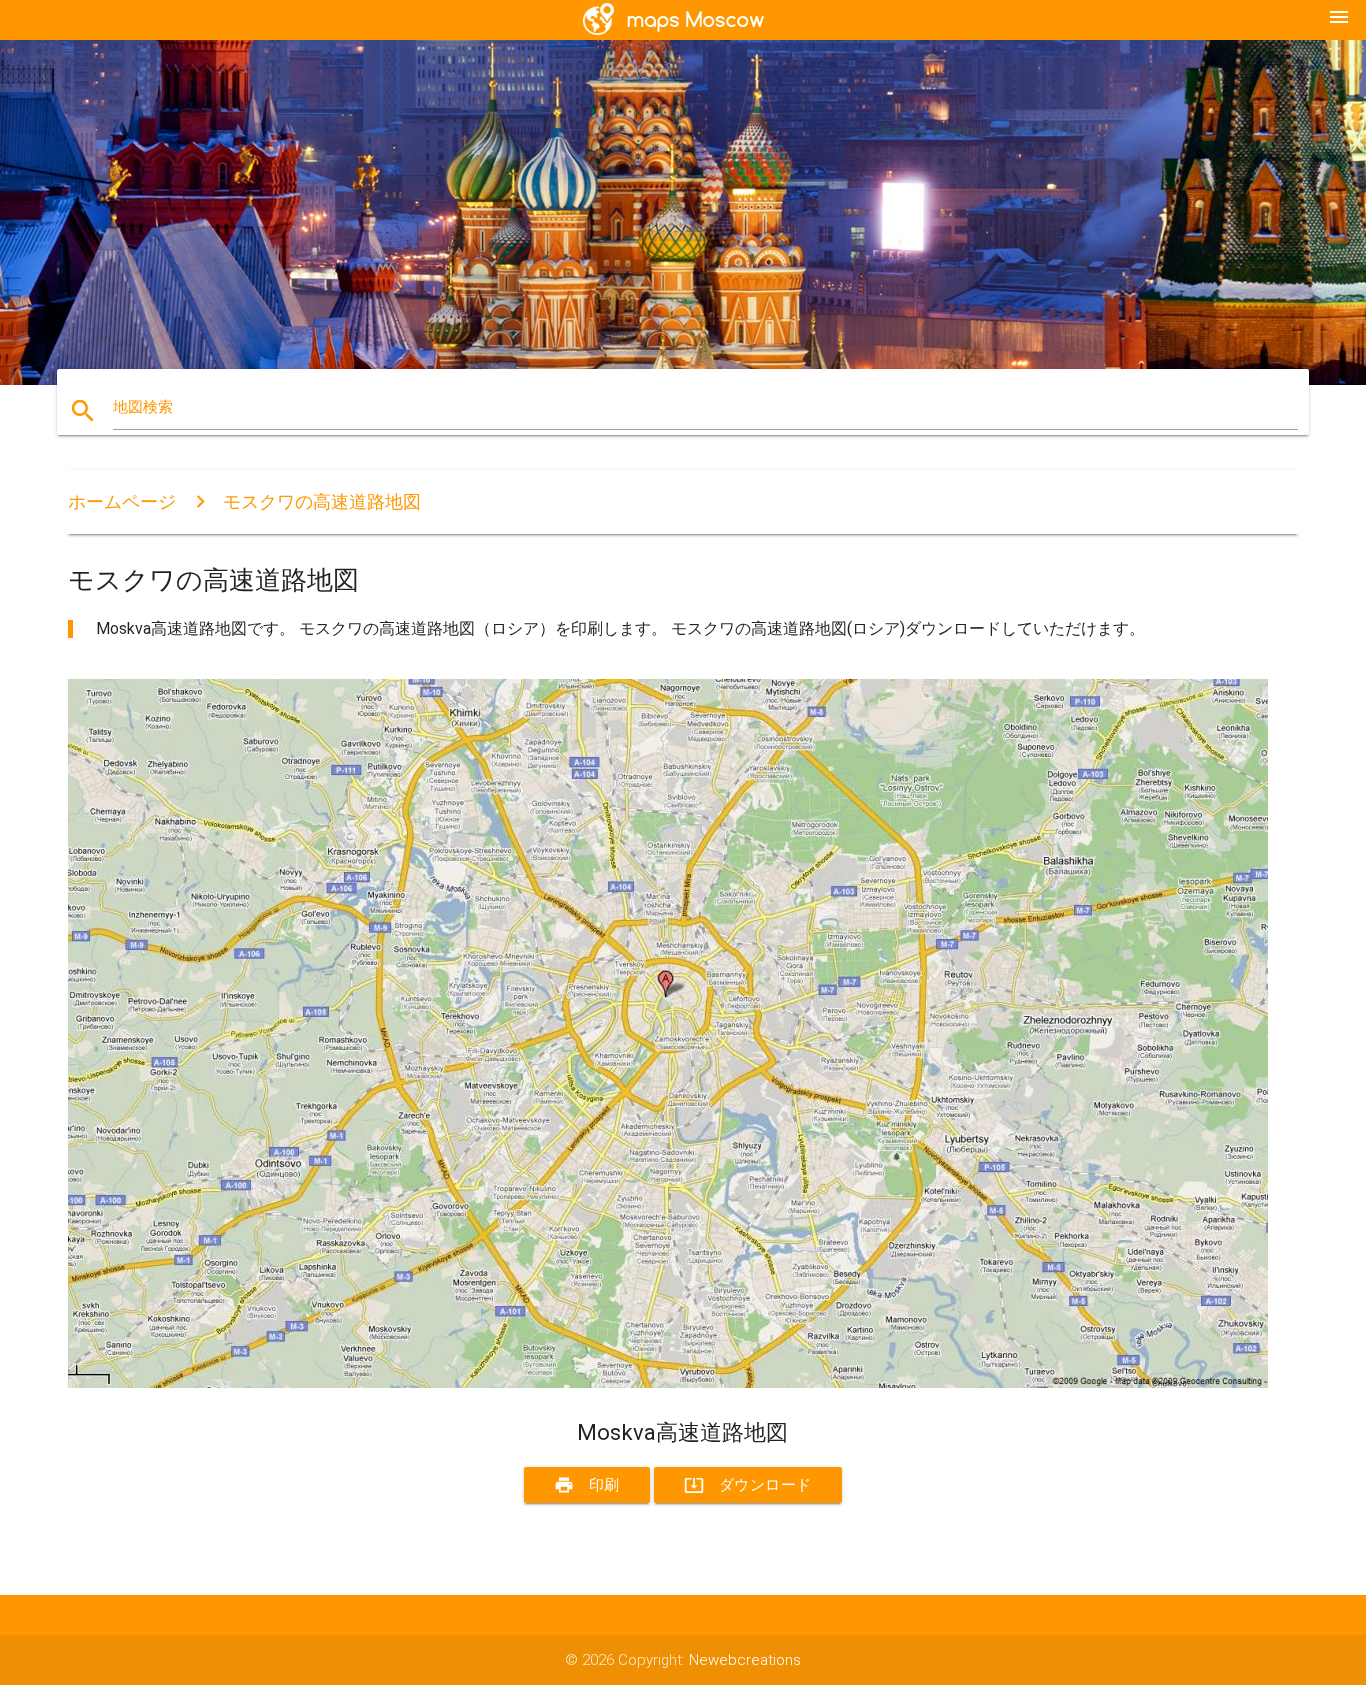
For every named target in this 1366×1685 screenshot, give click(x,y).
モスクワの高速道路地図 (322, 501)
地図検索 (143, 407)
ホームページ (122, 501)
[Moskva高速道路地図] (668, 1383)
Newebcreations (745, 1660)
